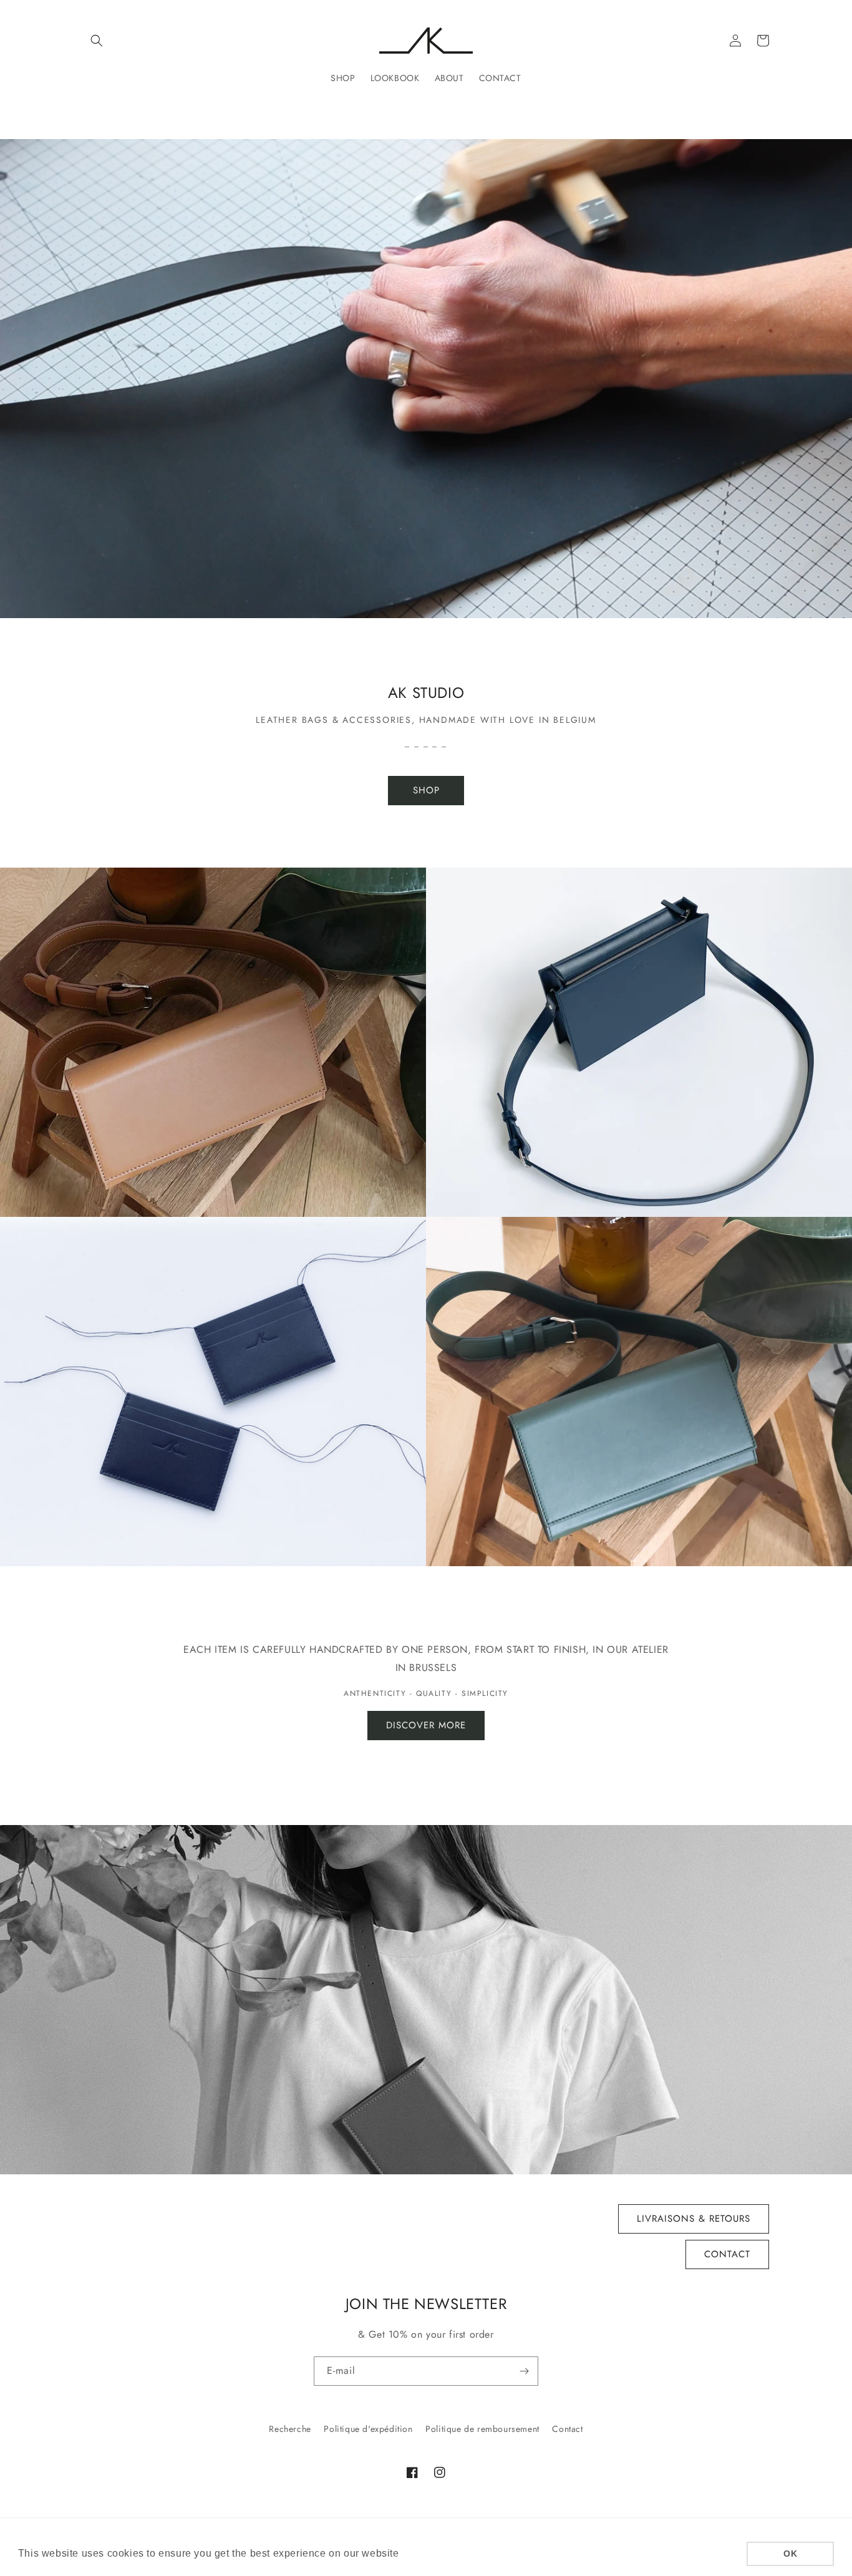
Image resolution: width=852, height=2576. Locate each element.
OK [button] (790, 2554)
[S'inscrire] (524, 2371)
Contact (567, 2429)
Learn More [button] (431, 2553)
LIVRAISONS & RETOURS (694, 2219)
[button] (97, 41)
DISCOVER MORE (426, 1725)
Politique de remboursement (482, 2429)
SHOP (426, 790)
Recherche (290, 2429)
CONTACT (727, 2254)
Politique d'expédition (368, 2429)
